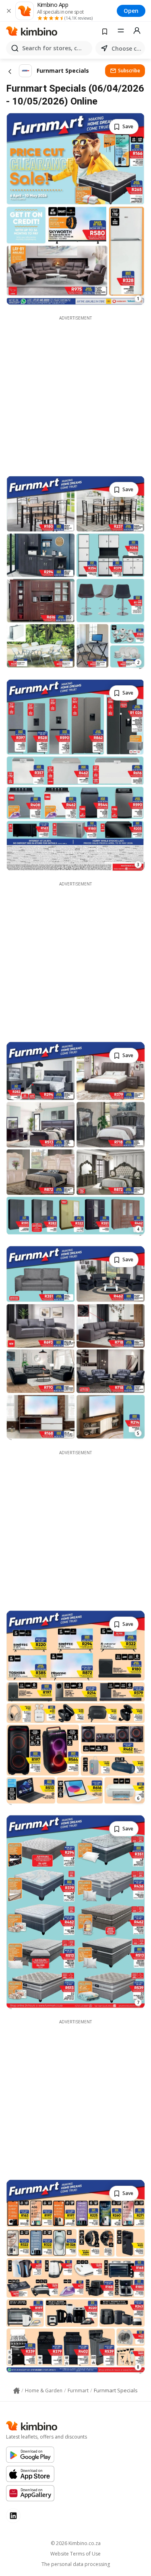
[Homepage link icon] (17, 2391)
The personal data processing (76, 2564)
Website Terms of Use (75, 2554)
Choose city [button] (127, 48)
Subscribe (129, 71)
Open (131, 11)
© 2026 (76, 2543)
